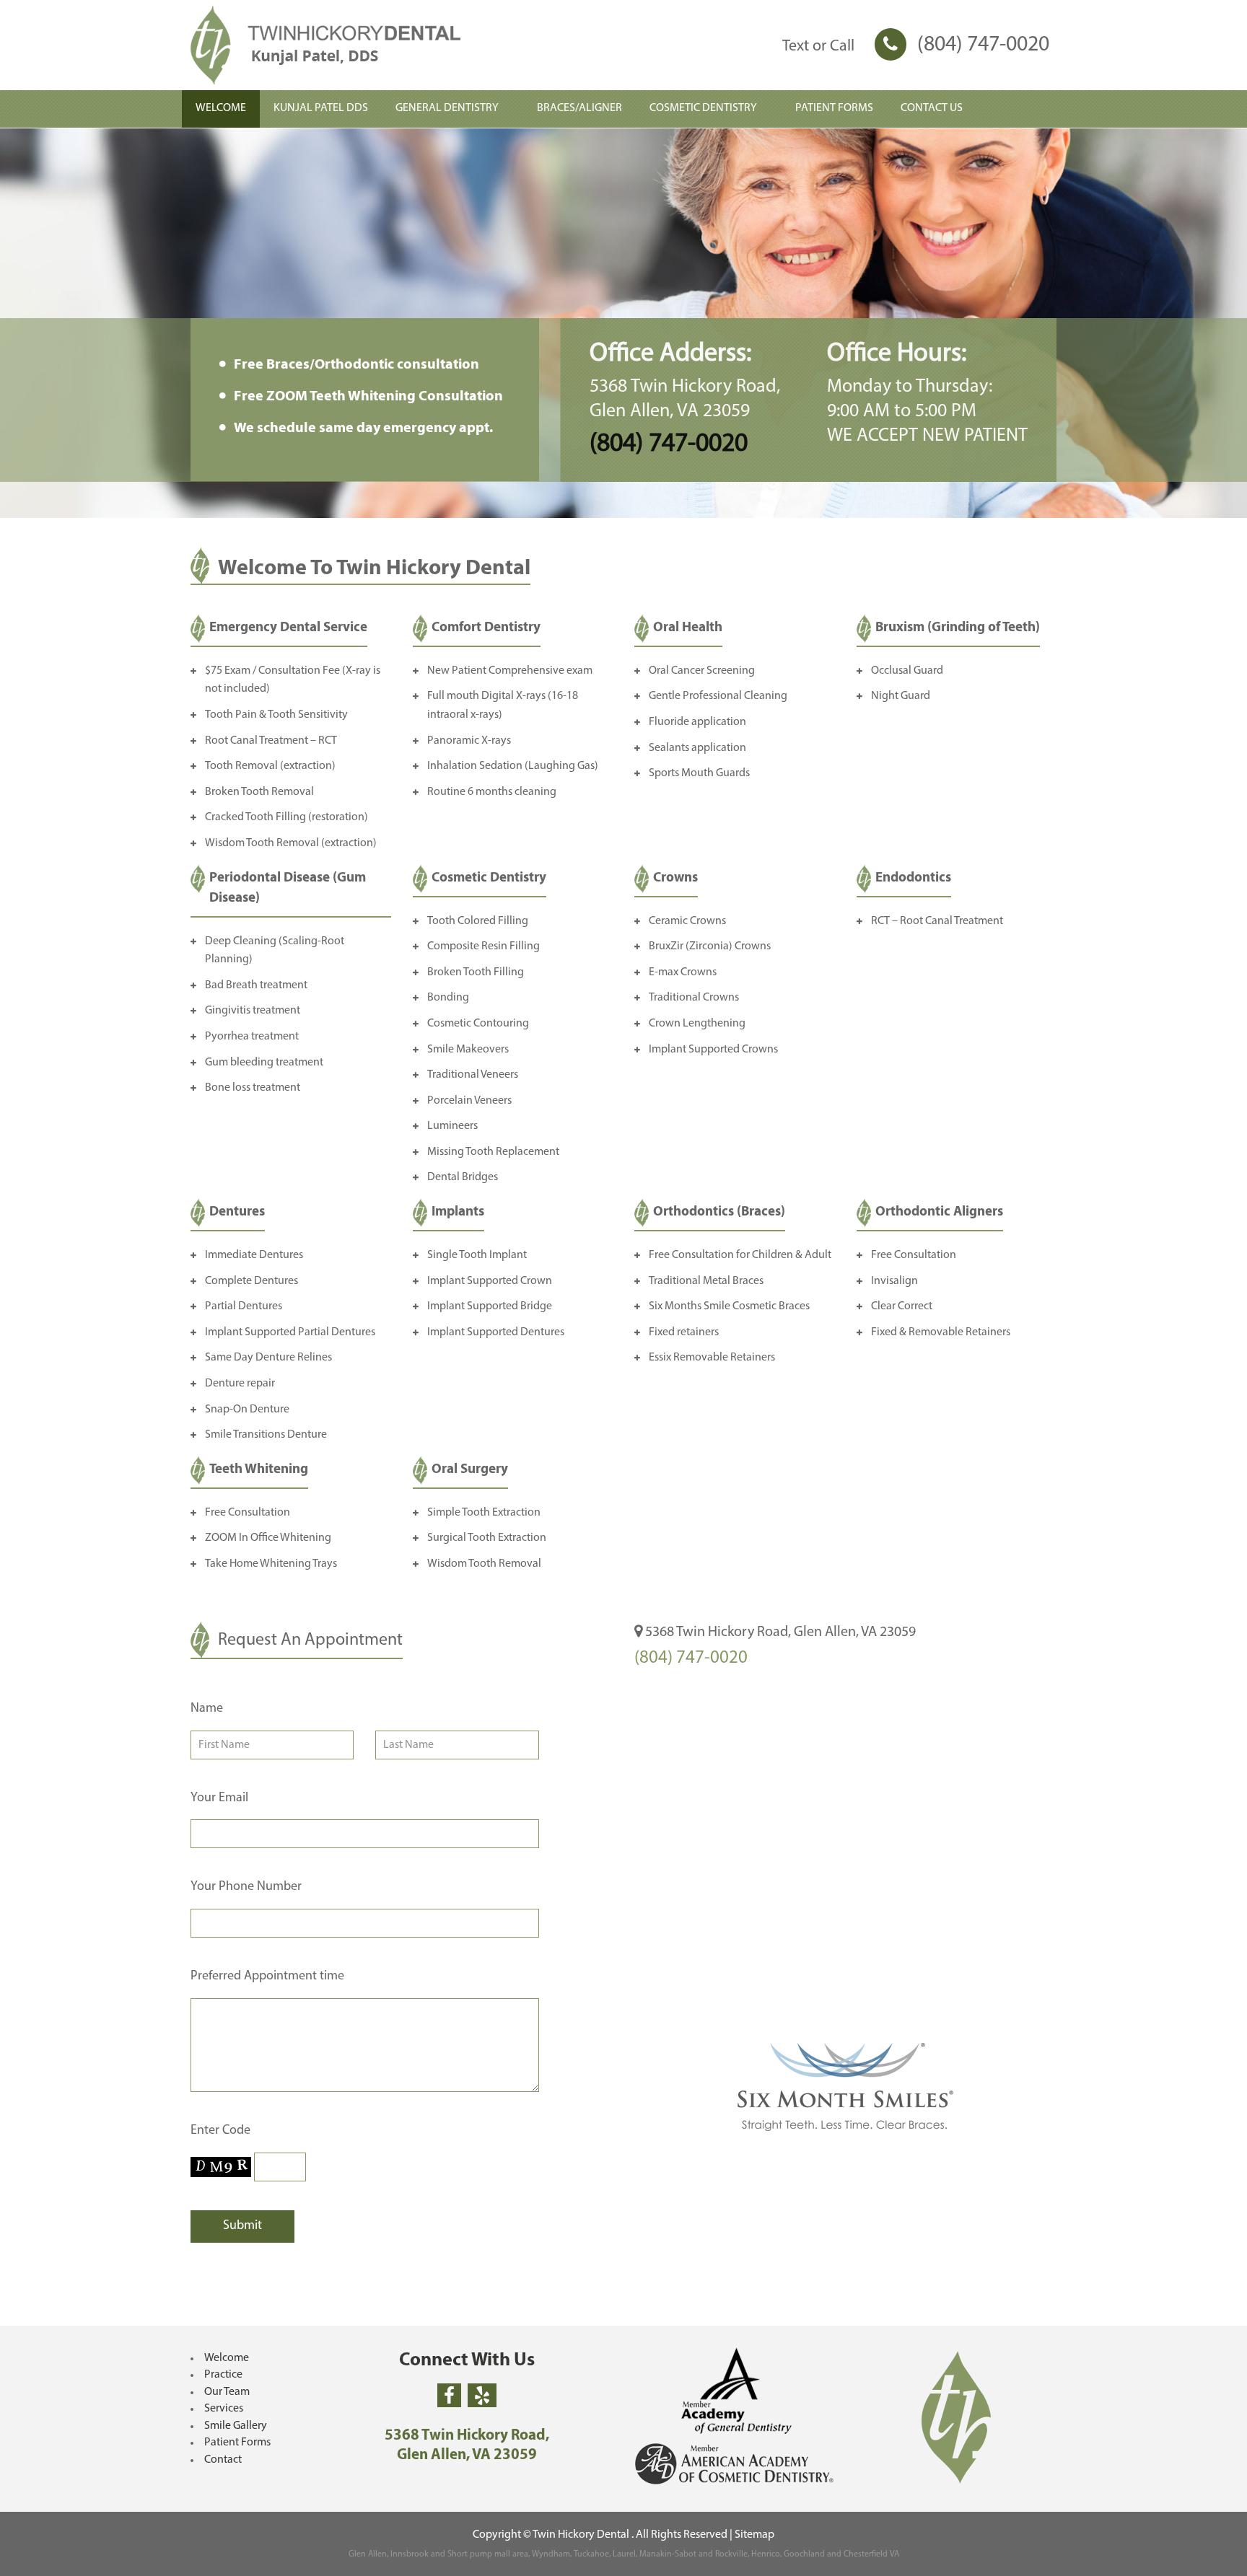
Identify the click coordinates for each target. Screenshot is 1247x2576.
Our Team (227, 2392)
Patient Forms (237, 2443)
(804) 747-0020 (983, 45)
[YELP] (482, 2395)
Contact (223, 2460)
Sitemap (754, 2535)
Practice (223, 2375)
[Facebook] (449, 2395)
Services (224, 2409)
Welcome (227, 2358)
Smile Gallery (236, 2426)
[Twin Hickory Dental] (365, 45)
